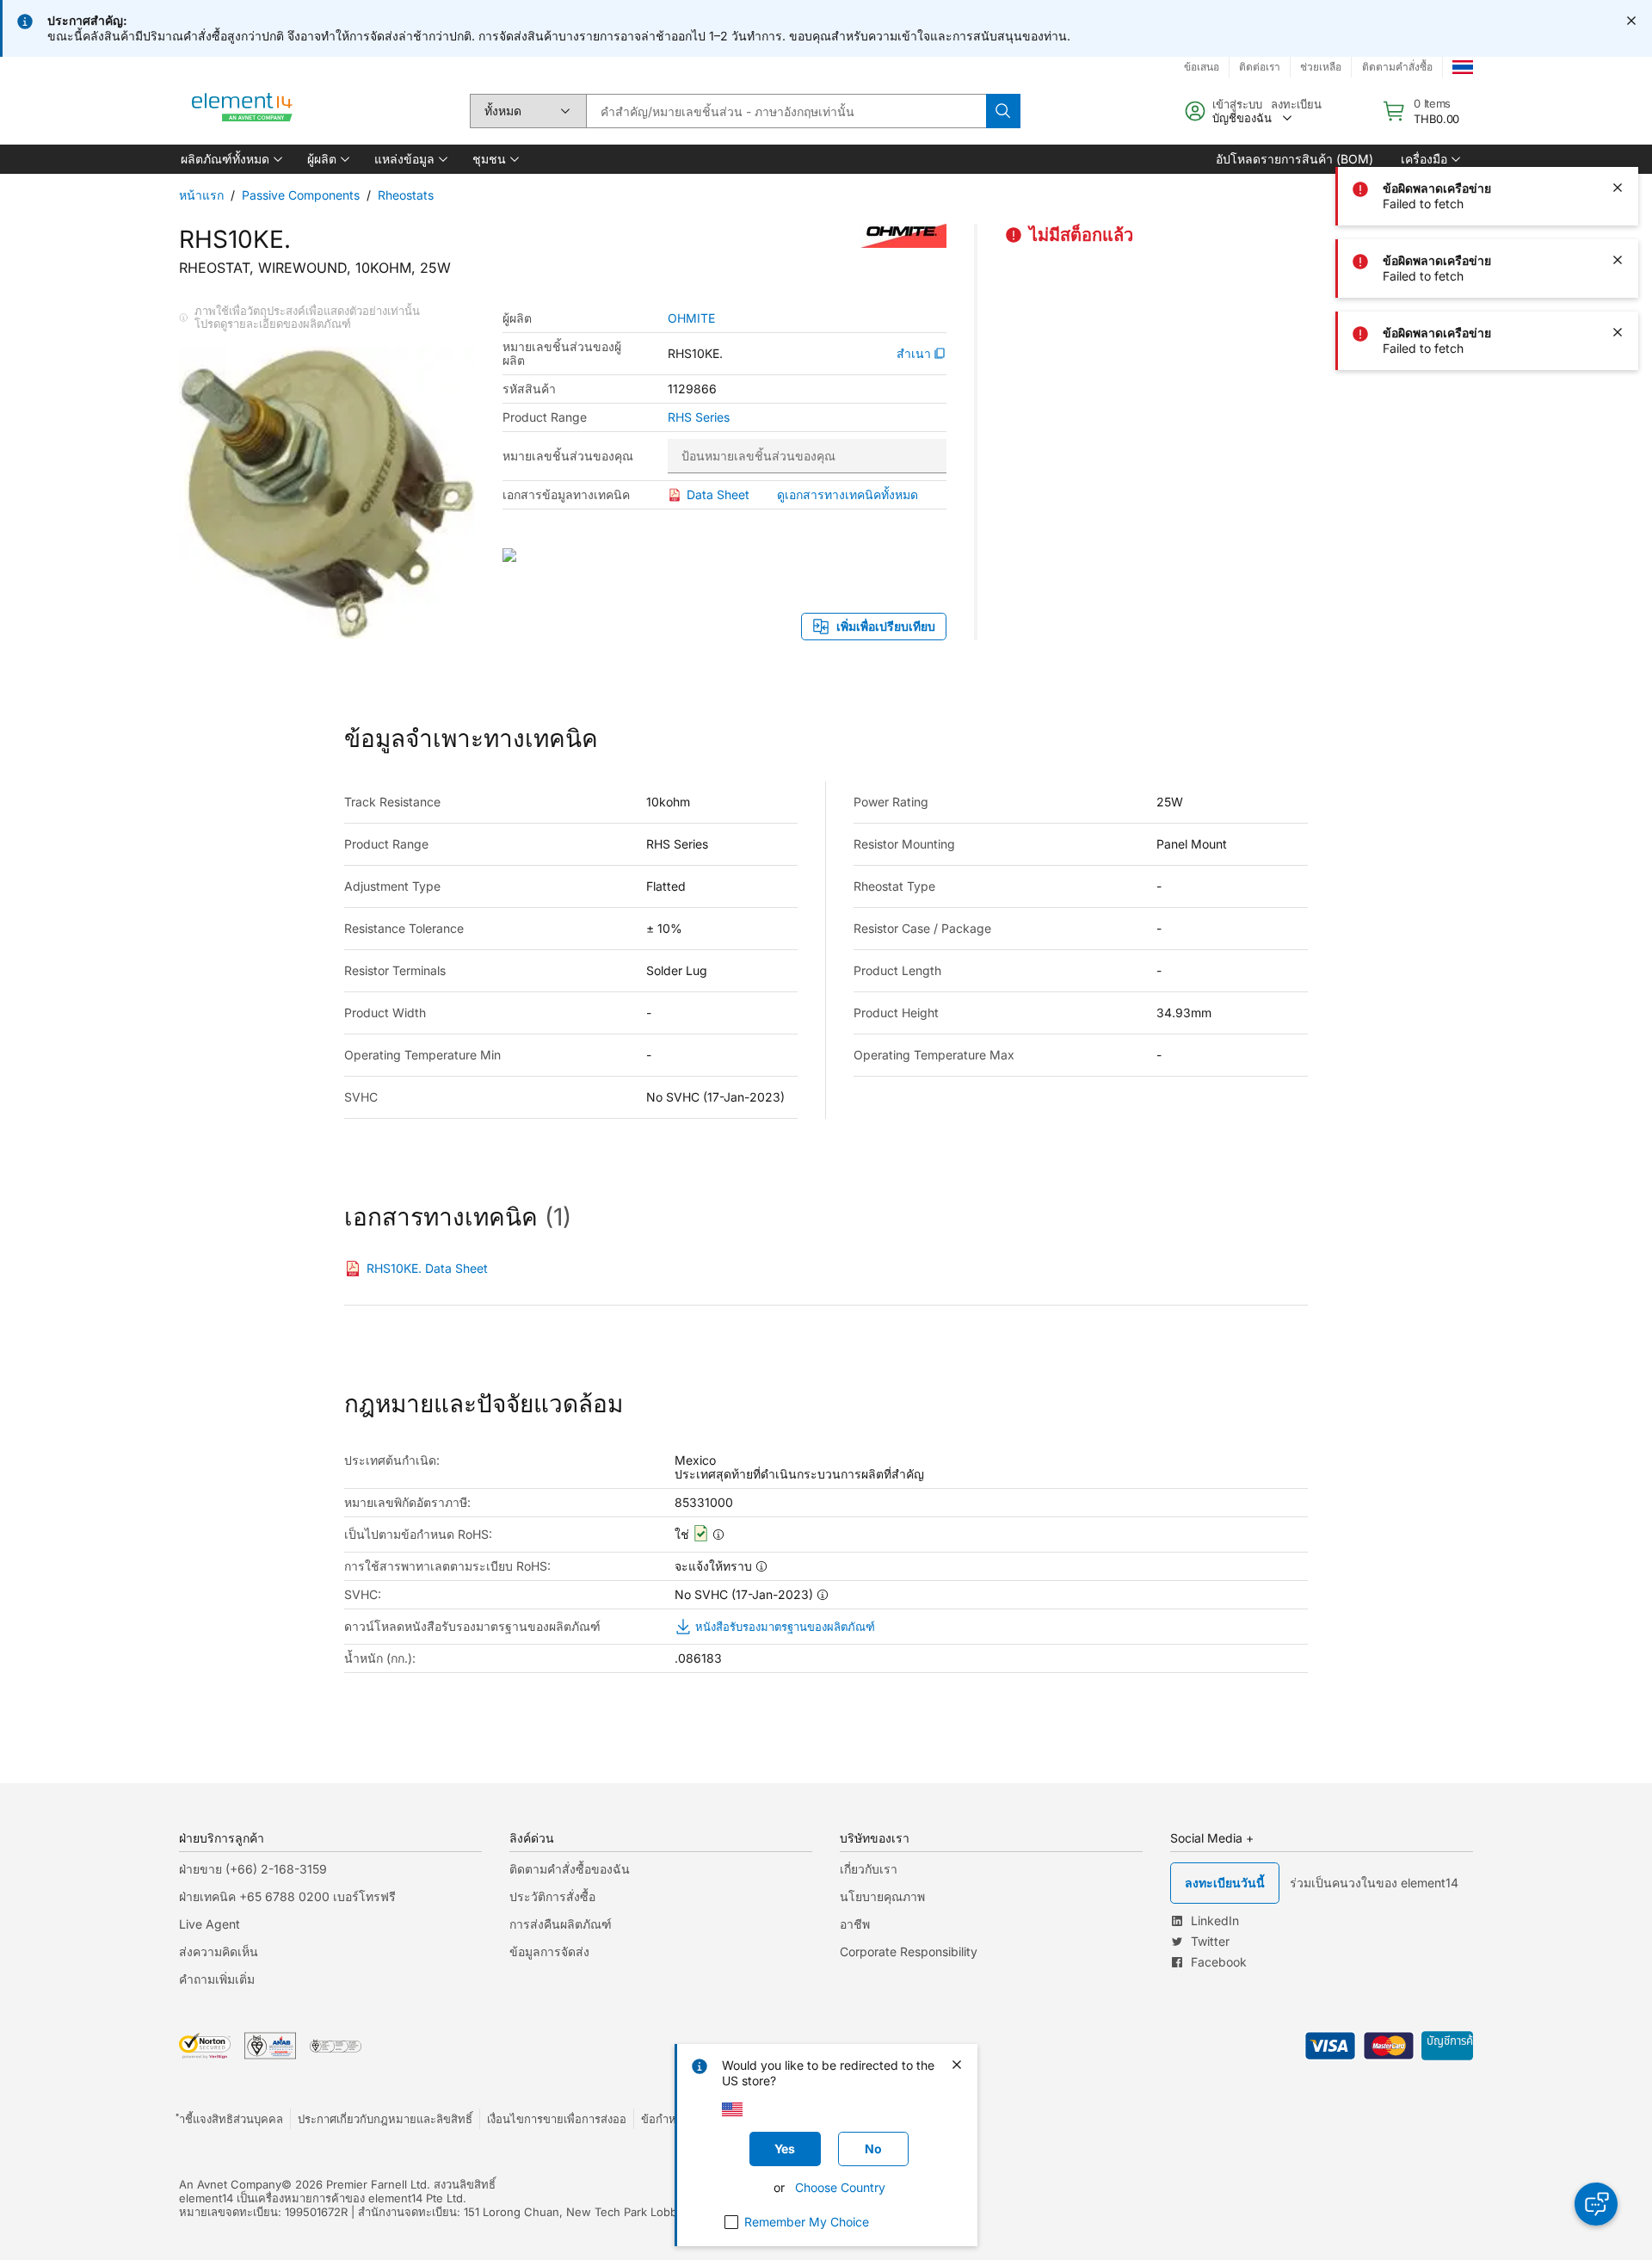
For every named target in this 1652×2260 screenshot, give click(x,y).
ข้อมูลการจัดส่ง (549, 1951)
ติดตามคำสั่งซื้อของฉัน (570, 1869)
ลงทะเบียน (1296, 104)
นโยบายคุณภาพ (882, 1896)
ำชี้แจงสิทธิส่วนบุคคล (231, 2119)
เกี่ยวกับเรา (869, 1869)
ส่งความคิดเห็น (219, 1951)
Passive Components (301, 195)
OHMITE (691, 318)
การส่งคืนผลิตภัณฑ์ (561, 1924)
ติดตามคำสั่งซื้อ (1397, 67)
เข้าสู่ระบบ (1237, 104)
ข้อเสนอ (1202, 67)
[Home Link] (243, 111)
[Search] (1003, 111)
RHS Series (699, 417)
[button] (230, 159)
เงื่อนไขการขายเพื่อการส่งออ (557, 2119)
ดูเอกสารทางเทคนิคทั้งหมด (848, 494)
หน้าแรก (201, 195)
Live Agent (210, 1924)
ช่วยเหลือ (1321, 67)
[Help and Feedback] (1596, 2204)
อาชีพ (855, 1924)
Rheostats (406, 195)
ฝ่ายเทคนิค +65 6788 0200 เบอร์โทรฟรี (287, 1896)
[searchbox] (786, 111)
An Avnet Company (230, 2184)
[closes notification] (1631, 21)
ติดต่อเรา (1260, 67)
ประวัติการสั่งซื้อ (552, 1896)
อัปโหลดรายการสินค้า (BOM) (1294, 159)
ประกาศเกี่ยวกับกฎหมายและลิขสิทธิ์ (385, 2119)
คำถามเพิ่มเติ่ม (217, 1979)
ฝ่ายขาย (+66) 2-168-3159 (253, 1869)
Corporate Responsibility (909, 1951)
